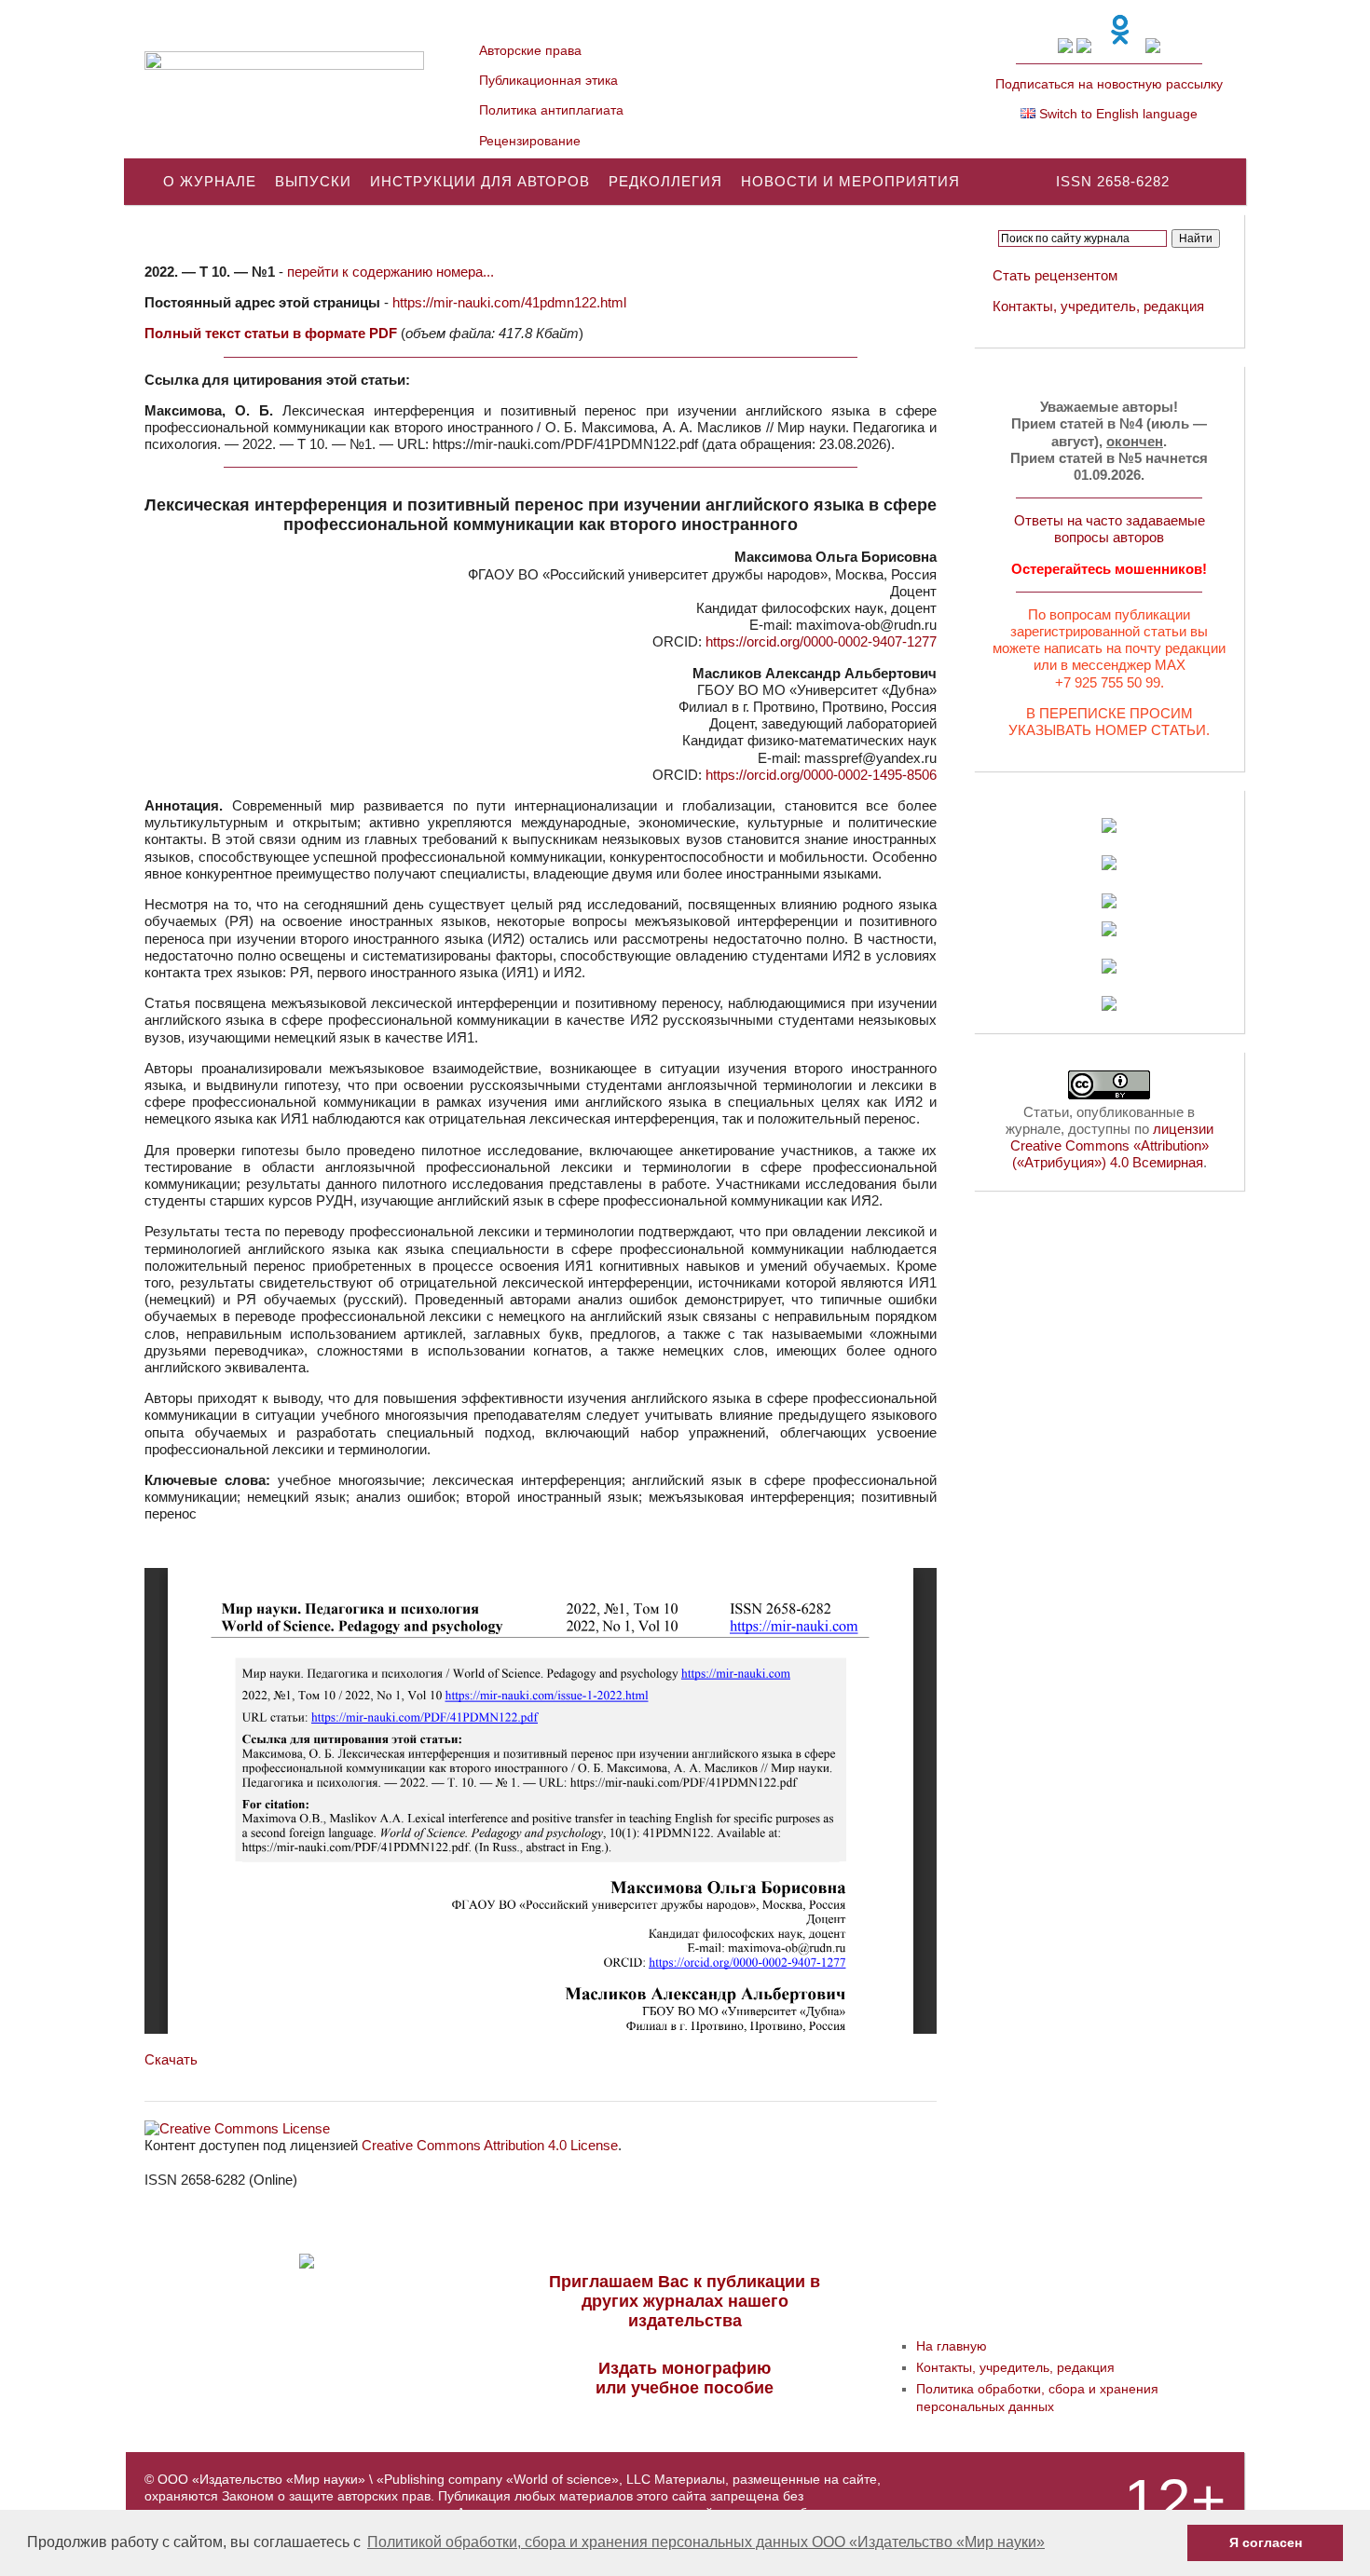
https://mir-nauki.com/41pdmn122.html (509, 302)
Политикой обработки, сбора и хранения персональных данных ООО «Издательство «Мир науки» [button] (706, 2542)
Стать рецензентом (1055, 275)
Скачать (171, 2059)
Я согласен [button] (1266, 2542)
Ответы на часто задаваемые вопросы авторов (1110, 529)
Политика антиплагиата (551, 110)
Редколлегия (665, 181)
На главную (952, 2346)
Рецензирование (530, 141)
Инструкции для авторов (480, 181)
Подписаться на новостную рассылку (1109, 84)
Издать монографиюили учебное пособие (685, 2378)
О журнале (210, 181)
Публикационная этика (548, 80)
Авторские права (530, 50)
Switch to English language (1117, 114)
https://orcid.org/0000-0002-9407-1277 (821, 641)
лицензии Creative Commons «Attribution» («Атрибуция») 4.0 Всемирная (1112, 1145)
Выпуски (313, 181)
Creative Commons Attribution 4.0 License (490, 2145)
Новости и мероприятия (850, 181)
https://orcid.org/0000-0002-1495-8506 (821, 775)
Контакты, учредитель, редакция (1098, 306)
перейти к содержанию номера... (390, 272)
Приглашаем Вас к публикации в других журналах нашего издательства (685, 2301)
